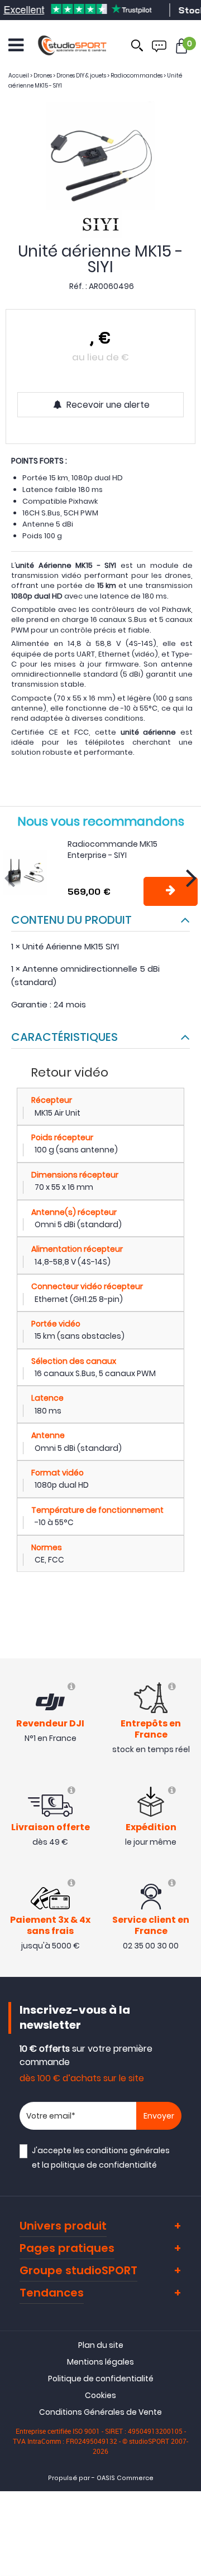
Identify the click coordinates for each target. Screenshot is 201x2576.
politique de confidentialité (104, 2165)
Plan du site (101, 2345)
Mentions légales (100, 2362)
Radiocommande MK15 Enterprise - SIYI (113, 850)
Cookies (100, 2395)
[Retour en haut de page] (187, 1792)
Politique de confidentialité (101, 2379)
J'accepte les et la (101, 2157)
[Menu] (16, 45)
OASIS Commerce (125, 2478)
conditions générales (128, 2150)
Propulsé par (69, 2478)
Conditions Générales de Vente (100, 2412)
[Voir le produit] (171, 891)
